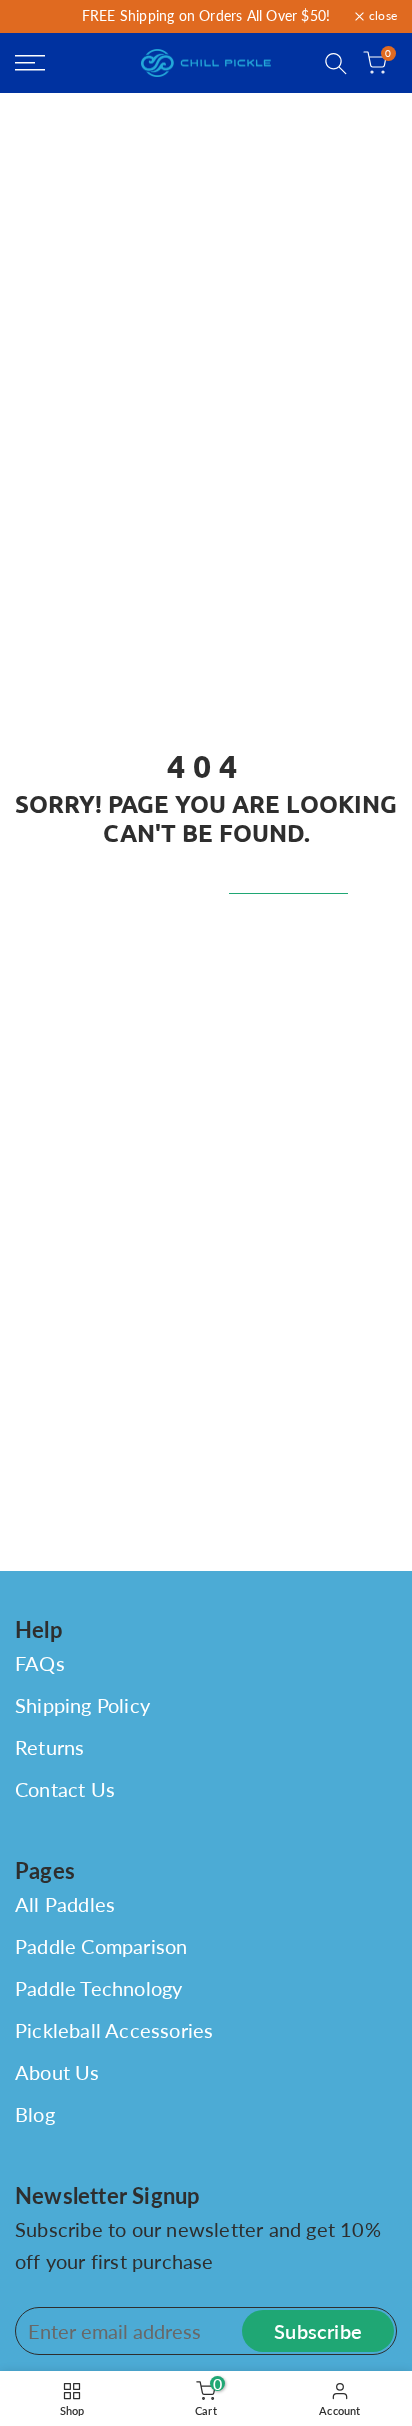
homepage (288, 879)
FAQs (40, 1663)
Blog (35, 2114)
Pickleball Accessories (114, 2030)
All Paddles (65, 1904)
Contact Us (65, 1789)
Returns (49, 1747)
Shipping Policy (82, 1705)
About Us (57, 2072)
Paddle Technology (98, 1988)
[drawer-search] (336, 63)
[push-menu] (30, 63)
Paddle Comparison (101, 1946)
